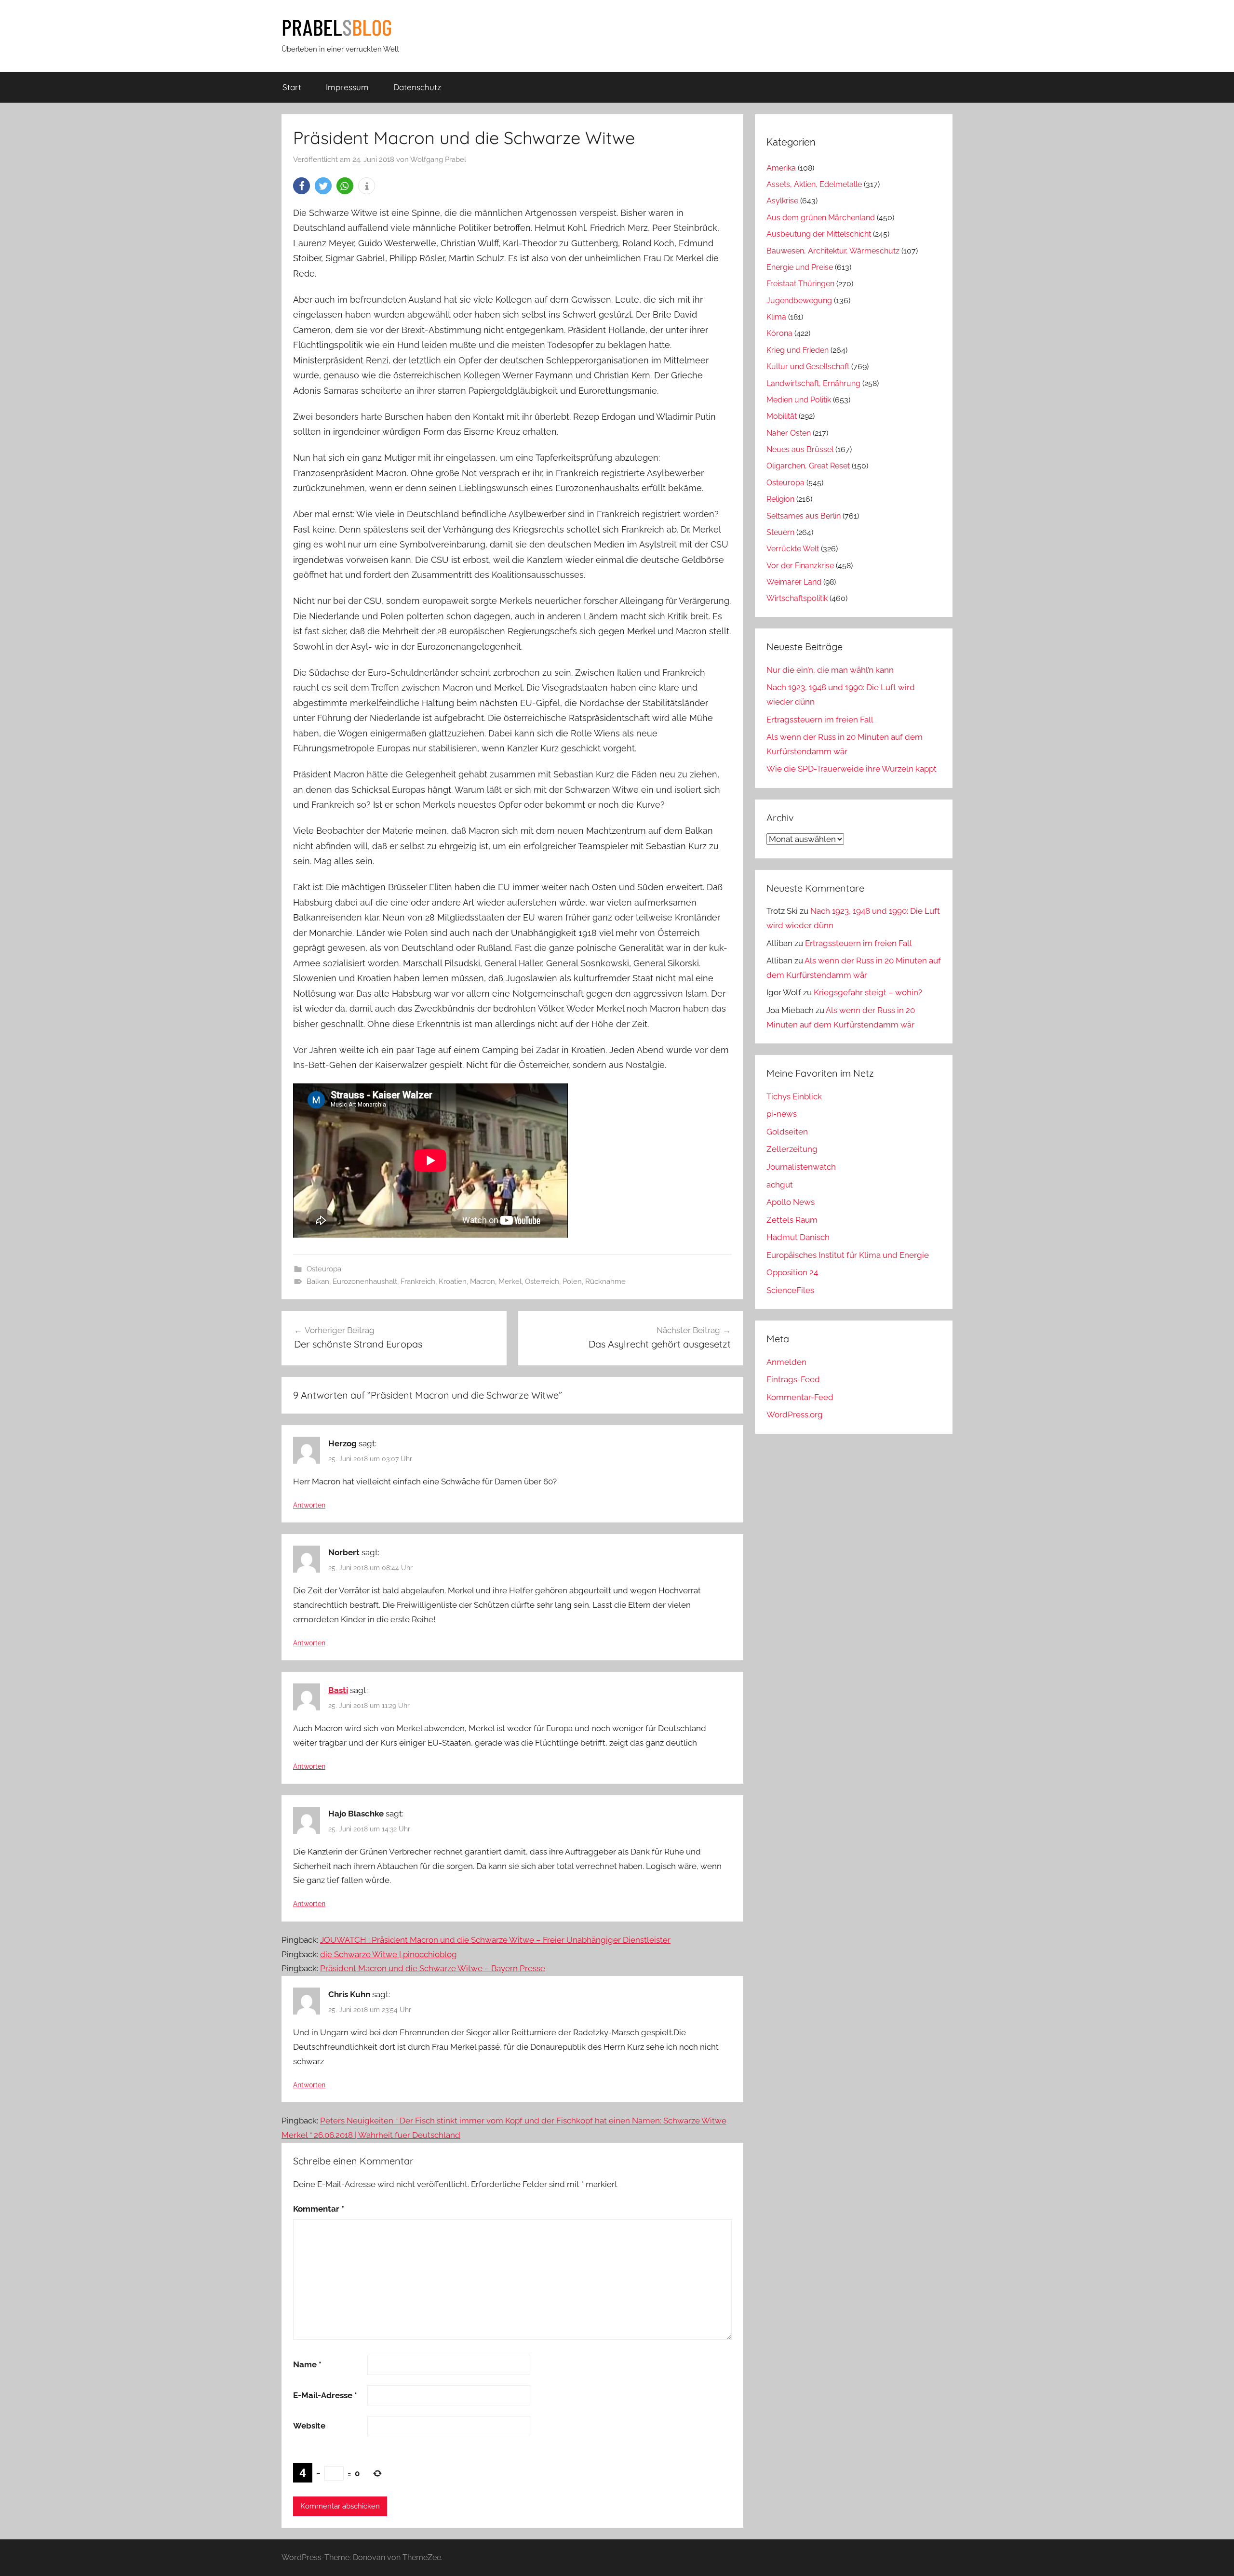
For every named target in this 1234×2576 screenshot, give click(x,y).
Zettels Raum (792, 1220)
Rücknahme (605, 1281)
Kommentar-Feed (800, 1397)
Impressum (347, 87)
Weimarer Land (794, 582)
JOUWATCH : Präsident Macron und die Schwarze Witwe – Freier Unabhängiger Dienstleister (495, 1940)
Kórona (779, 333)
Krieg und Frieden (798, 350)
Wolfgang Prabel (438, 160)
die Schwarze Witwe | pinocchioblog (389, 1954)
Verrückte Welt (793, 549)
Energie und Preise (800, 267)
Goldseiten (787, 1132)
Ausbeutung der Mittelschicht (819, 234)
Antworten (309, 1505)
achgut (780, 1185)
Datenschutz (417, 87)
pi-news (782, 1114)
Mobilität (782, 416)
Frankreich (418, 1281)
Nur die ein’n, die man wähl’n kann (830, 670)
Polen (572, 1281)
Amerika (781, 168)
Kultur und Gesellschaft (808, 367)
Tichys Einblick (794, 1096)
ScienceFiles (790, 1290)
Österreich (542, 1281)
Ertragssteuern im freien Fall (820, 720)
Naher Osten (789, 433)
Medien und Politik (799, 400)
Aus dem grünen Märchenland (821, 218)
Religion (780, 499)
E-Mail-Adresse (325, 2395)
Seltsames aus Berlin (804, 516)
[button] (302, 186)
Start (292, 87)
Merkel (510, 1281)
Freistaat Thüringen (800, 284)
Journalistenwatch (801, 1167)
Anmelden (786, 1362)
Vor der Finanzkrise (800, 566)
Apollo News (791, 1202)
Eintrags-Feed (793, 1379)
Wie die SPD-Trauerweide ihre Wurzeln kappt (852, 769)
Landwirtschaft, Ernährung (813, 383)
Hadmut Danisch (798, 1237)
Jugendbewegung (799, 300)
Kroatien (453, 1281)
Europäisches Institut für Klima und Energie (848, 1255)
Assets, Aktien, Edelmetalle (814, 184)
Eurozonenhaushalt (365, 1281)
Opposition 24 (792, 1272)
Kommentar (319, 2209)
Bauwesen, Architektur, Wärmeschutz (833, 251)
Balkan (318, 1281)
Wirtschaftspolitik (797, 598)
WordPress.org (795, 1415)
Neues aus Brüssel (800, 449)
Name (307, 2364)
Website (309, 2426)
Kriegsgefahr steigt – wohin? (868, 992)
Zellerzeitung (792, 1149)
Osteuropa (324, 1269)
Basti (338, 1690)
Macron (483, 1281)
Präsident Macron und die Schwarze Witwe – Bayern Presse (433, 1968)
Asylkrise (782, 201)
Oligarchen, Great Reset (808, 466)
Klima (776, 317)
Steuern (780, 532)
